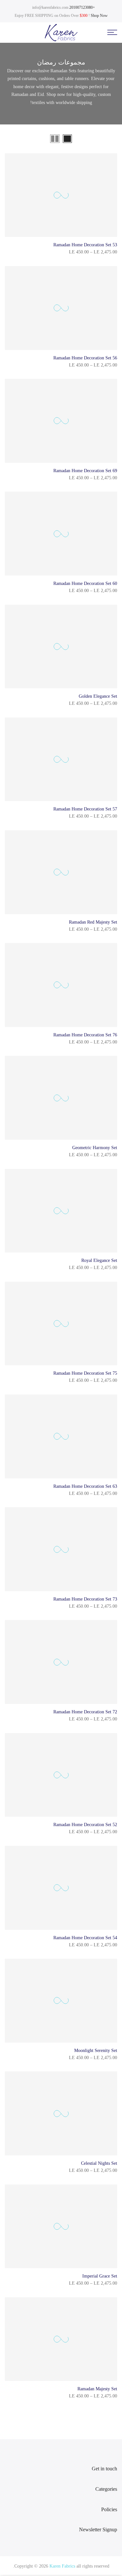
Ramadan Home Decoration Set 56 (85, 358)
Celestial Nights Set (99, 2163)
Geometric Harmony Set (95, 1148)
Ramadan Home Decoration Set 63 (85, 1486)
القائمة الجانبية (19, 139)
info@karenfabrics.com (50, 7)
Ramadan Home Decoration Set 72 (85, 1712)
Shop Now (99, 16)
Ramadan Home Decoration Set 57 (85, 809)
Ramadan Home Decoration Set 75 (85, 1373)
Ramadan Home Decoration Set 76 (85, 1035)
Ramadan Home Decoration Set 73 (85, 1599)
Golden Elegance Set (98, 696)
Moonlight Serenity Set (96, 2051)
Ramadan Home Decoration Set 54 (85, 1938)
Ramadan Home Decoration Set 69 (85, 471)
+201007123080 (82, 7)
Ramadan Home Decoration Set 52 (85, 1825)
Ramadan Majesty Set (97, 2389)
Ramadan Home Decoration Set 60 (85, 583)
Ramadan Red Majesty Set (93, 922)
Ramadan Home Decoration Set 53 (85, 245)
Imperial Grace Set (100, 2276)
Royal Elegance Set (99, 1260)
